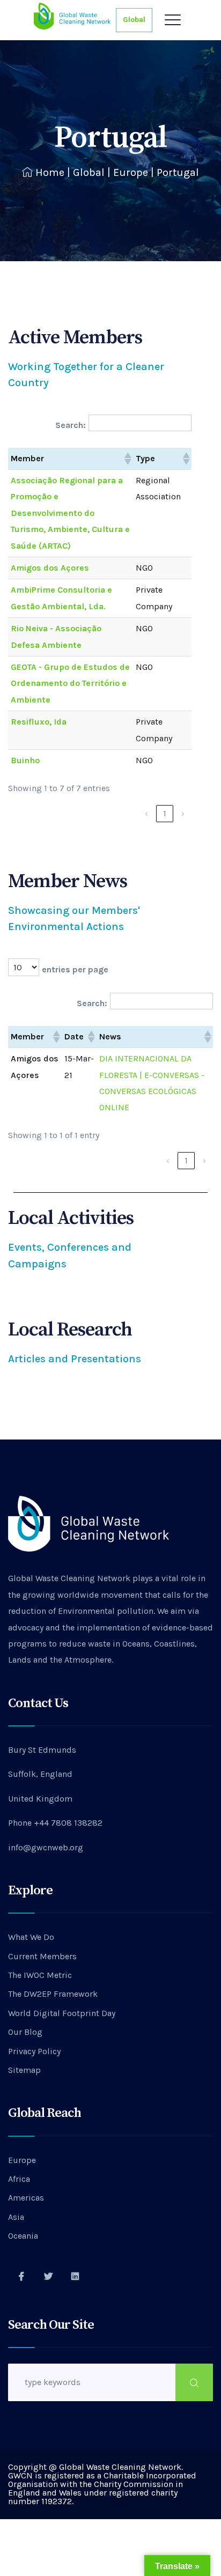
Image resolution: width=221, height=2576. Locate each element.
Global (134, 20)
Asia (16, 2217)
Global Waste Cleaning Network (69, 1578)
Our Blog (25, 2032)
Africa (19, 2179)
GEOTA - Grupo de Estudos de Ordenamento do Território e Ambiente (70, 683)
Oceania (23, 2236)
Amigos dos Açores (50, 568)
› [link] (183, 813)
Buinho (25, 760)
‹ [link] (146, 813)
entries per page (75, 969)
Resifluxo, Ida (39, 722)
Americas (26, 2198)
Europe (131, 172)
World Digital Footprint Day (62, 2013)
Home (50, 172)
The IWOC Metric (40, 1975)
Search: (71, 425)
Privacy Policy (34, 2051)
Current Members (42, 1956)
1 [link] (165, 813)
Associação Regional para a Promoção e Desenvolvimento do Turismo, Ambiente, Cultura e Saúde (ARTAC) (70, 513)
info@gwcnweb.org (46, 1847)
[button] (127, 459)
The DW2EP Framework (53, 1994)
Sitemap (24, 2070)
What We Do (31, 1937)
